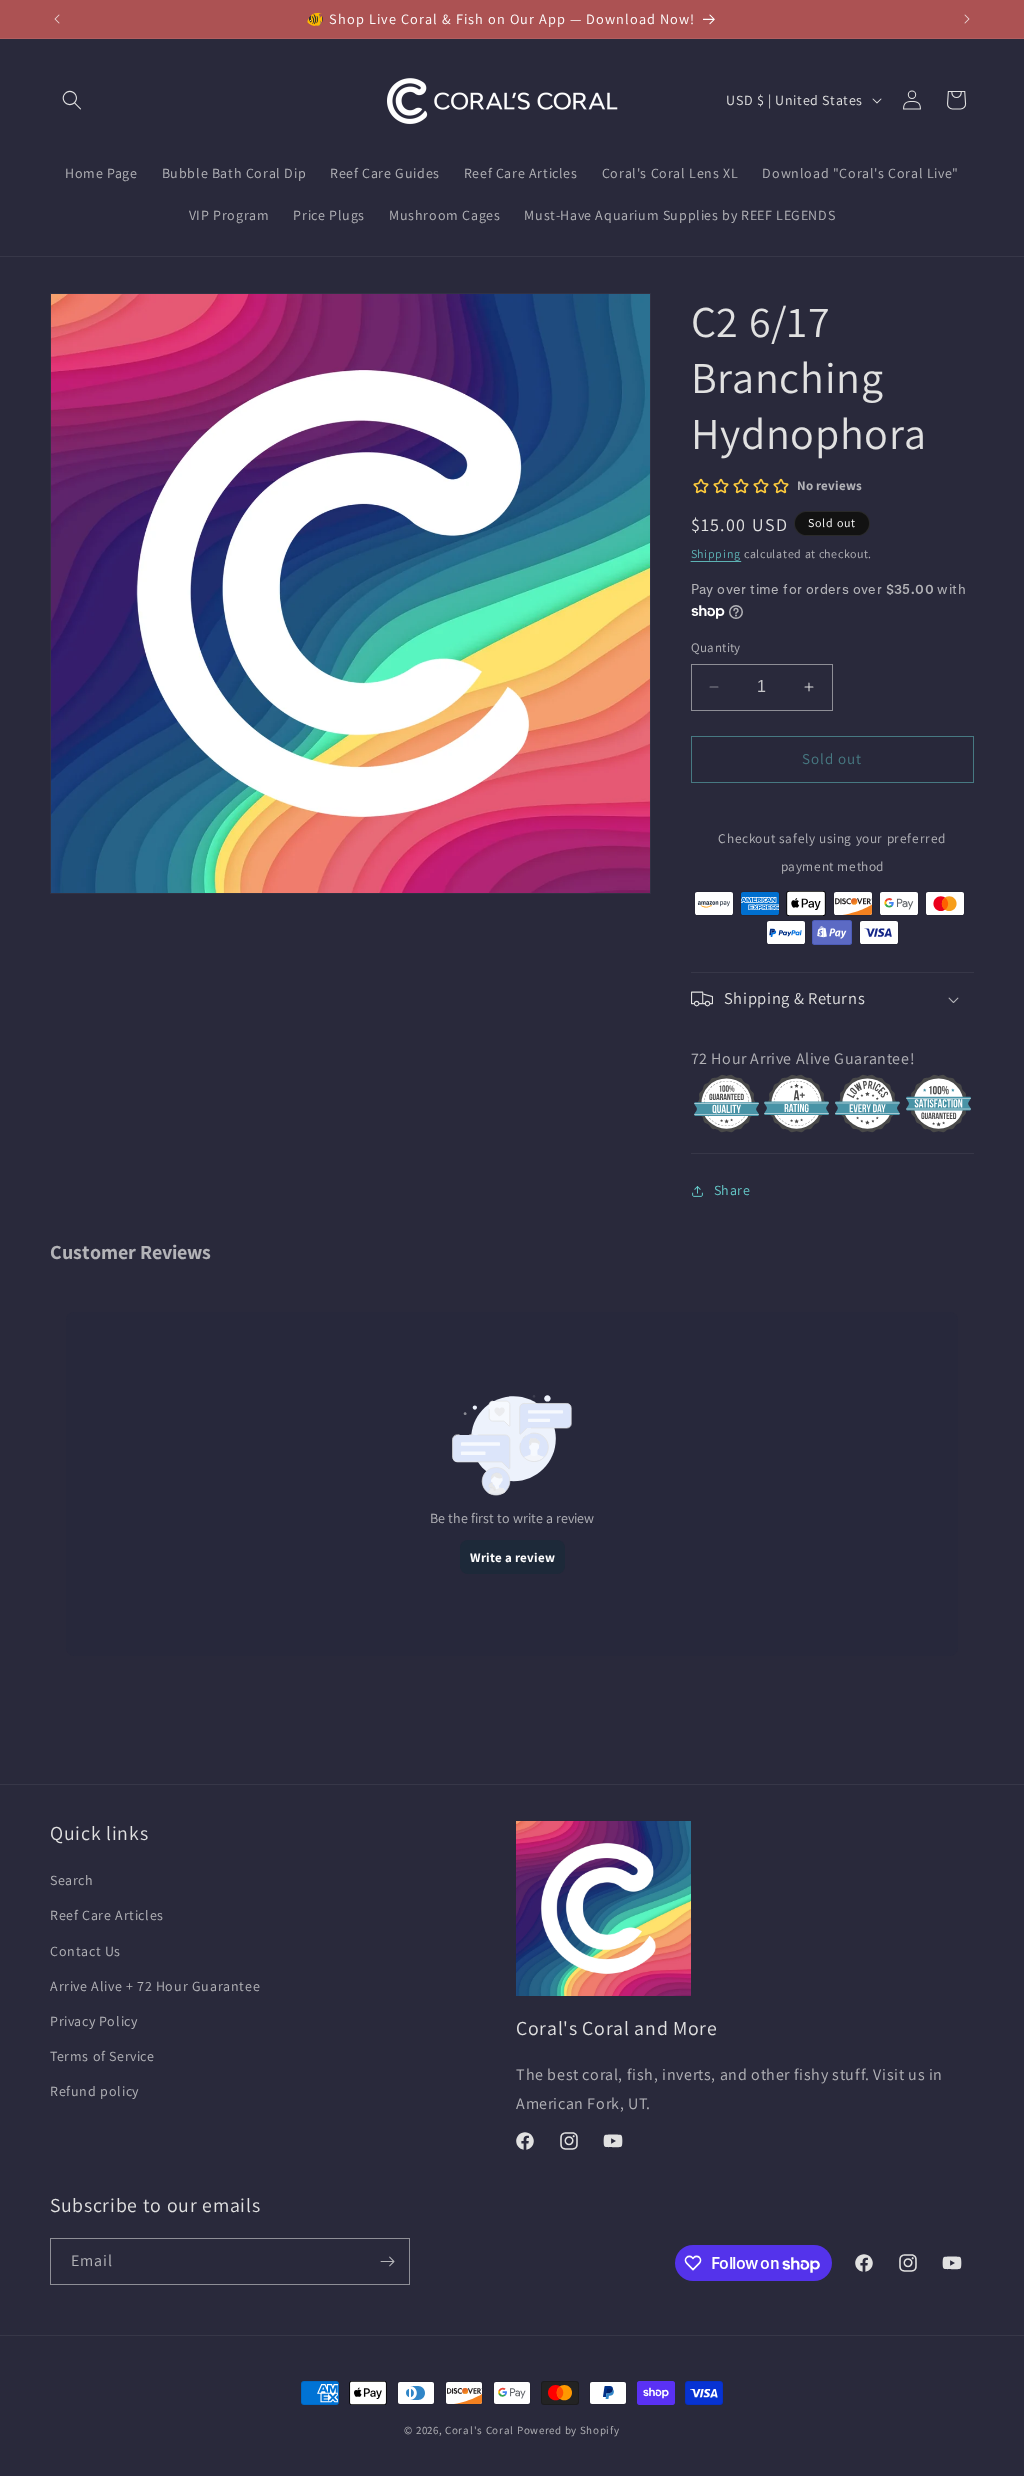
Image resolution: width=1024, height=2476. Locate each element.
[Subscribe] (387, 2261)
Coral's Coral (479, 2430)
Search (72, 1880)
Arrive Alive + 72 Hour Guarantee (155, 1986)
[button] (72, 100)
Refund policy (94, 2091)
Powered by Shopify (568, 2430)
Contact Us (85, 1951)
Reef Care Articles (107, 1915)
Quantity (716, 647)
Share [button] (732, 1190)
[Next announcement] (967, 19)
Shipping (716, 553)
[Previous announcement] (57, 19)
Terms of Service (102, 2056)
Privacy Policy (93, 2021)
